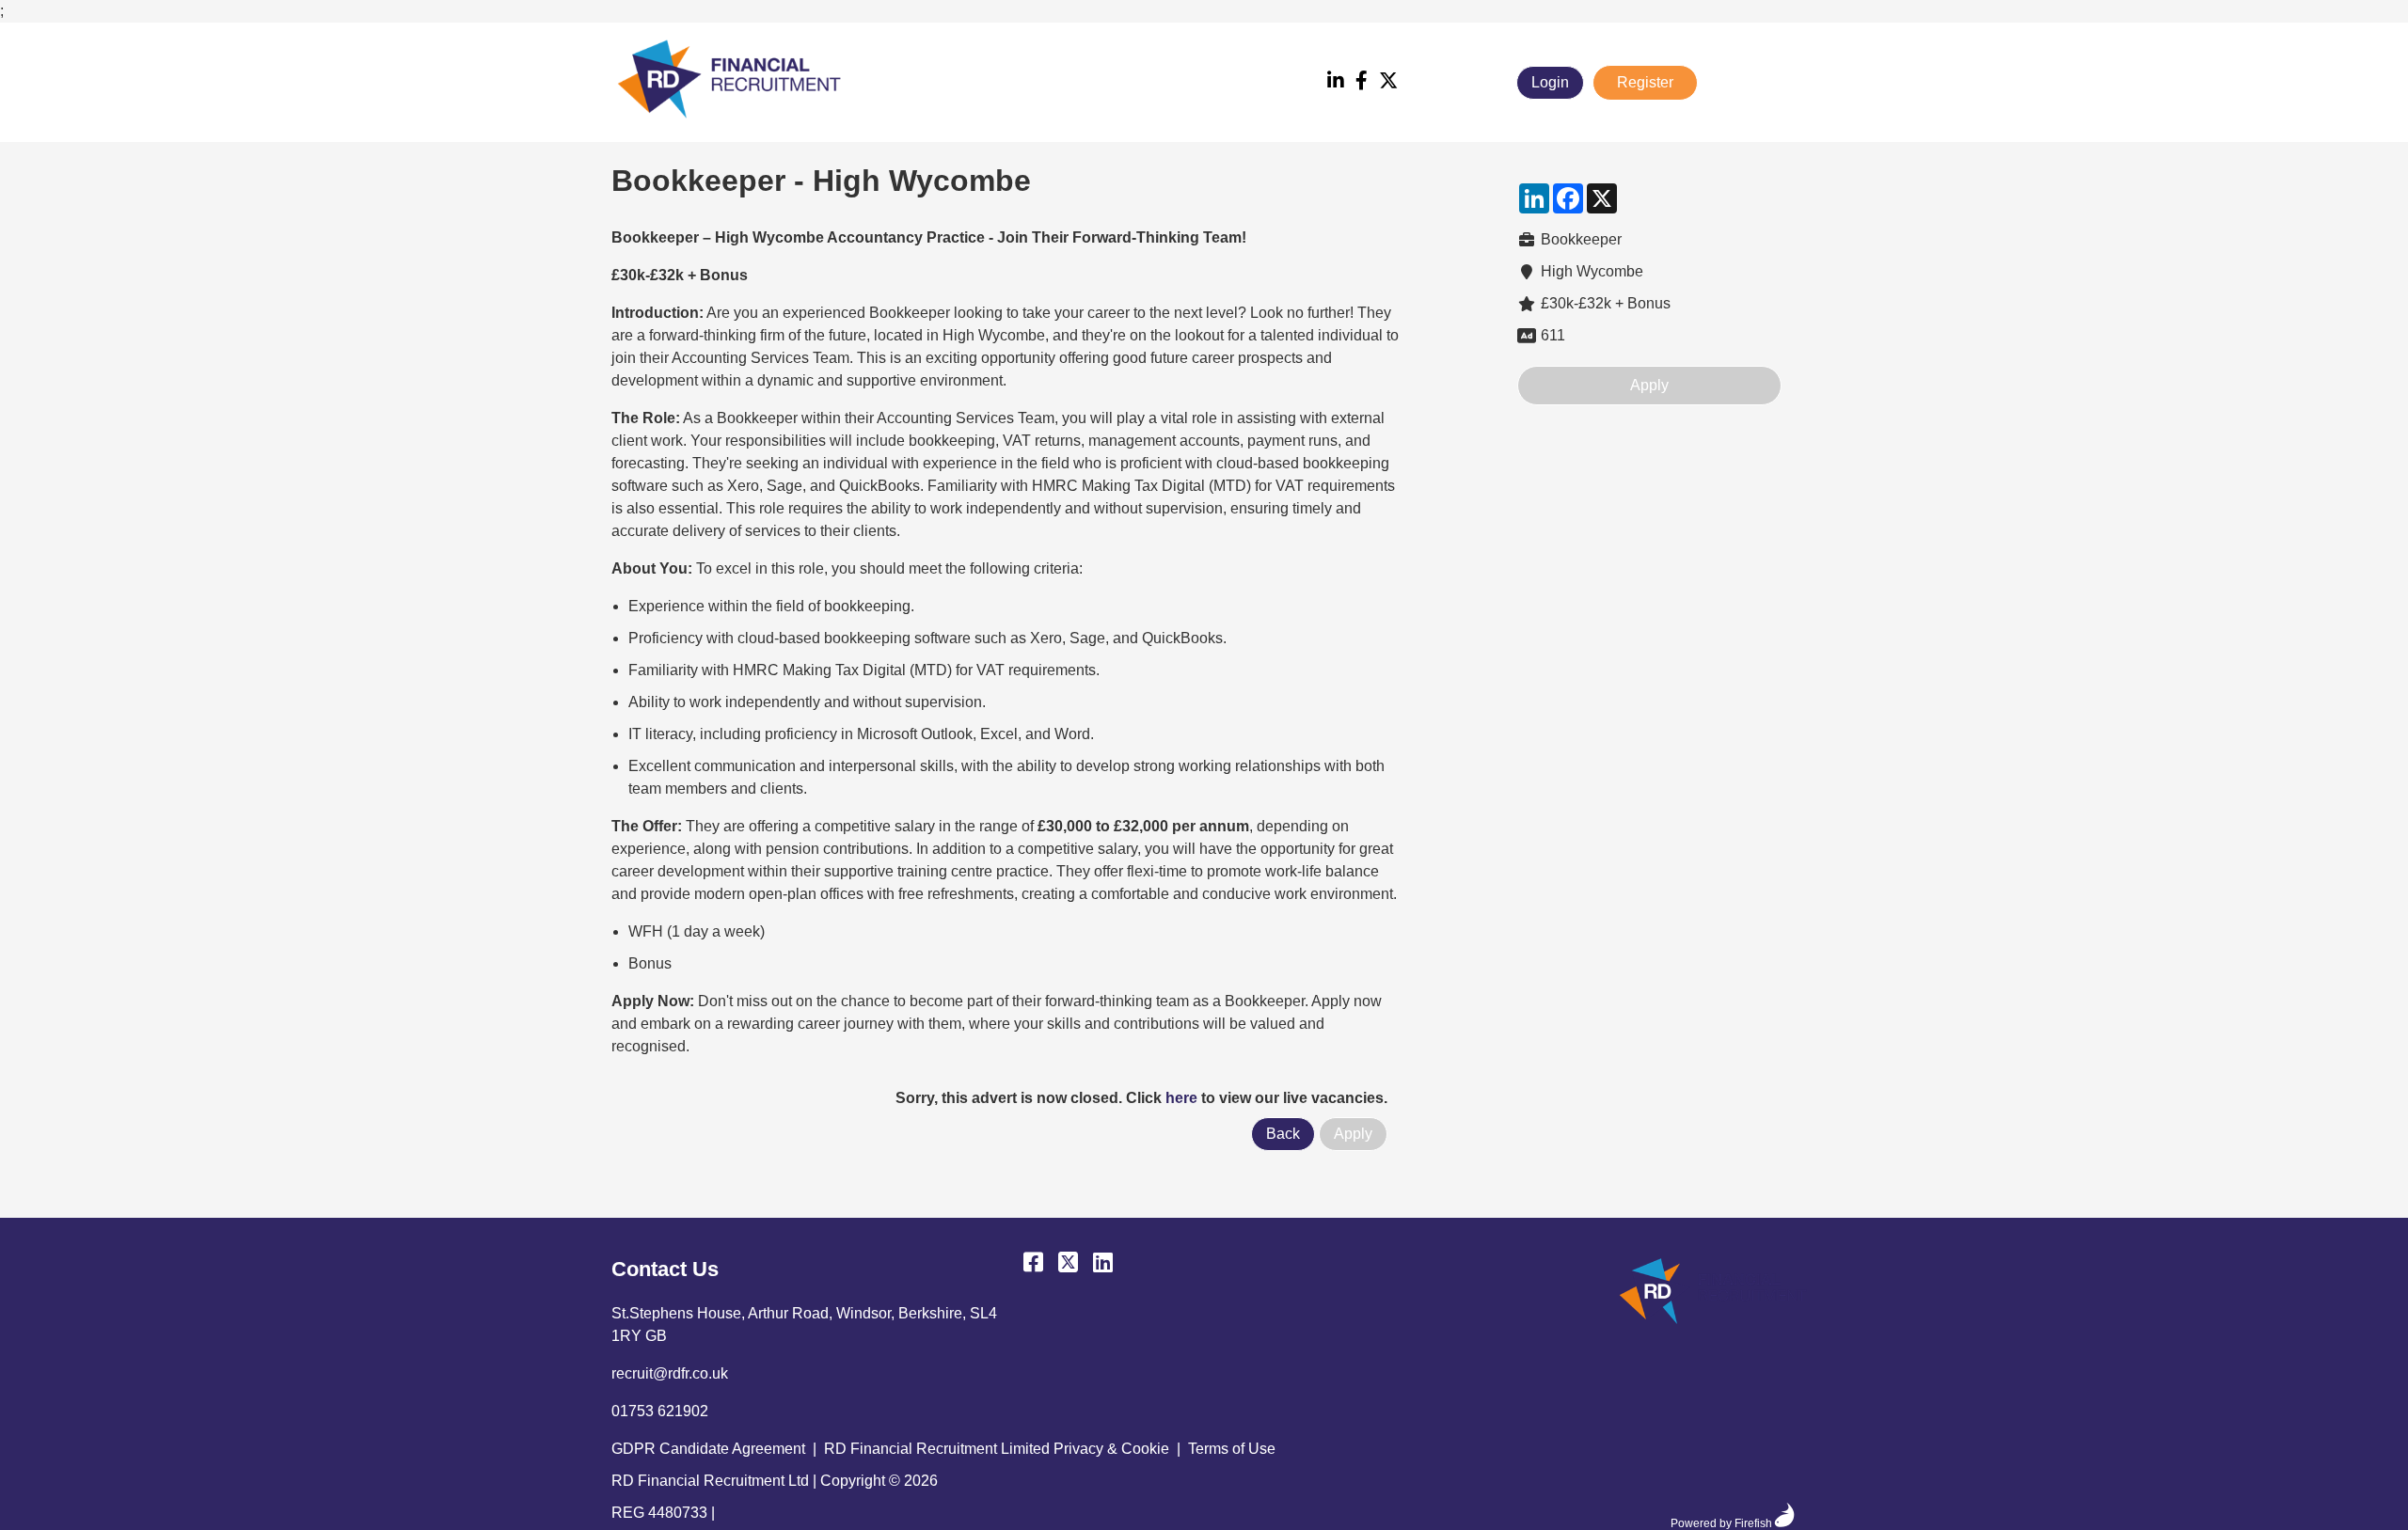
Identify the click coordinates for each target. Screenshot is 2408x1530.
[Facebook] (1362, 82)
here (1181, 1098)
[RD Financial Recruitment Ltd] (1713, 1294)
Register (1645, 82)
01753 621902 (660, 1411)
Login (1550, 82)
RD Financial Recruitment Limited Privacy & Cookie (997, 1449)
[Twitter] (1388, 82)
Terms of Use (1232, 1449)
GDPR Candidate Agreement (708, 1449)
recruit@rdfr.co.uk (670, 1373)
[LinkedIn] (1336, 82)
